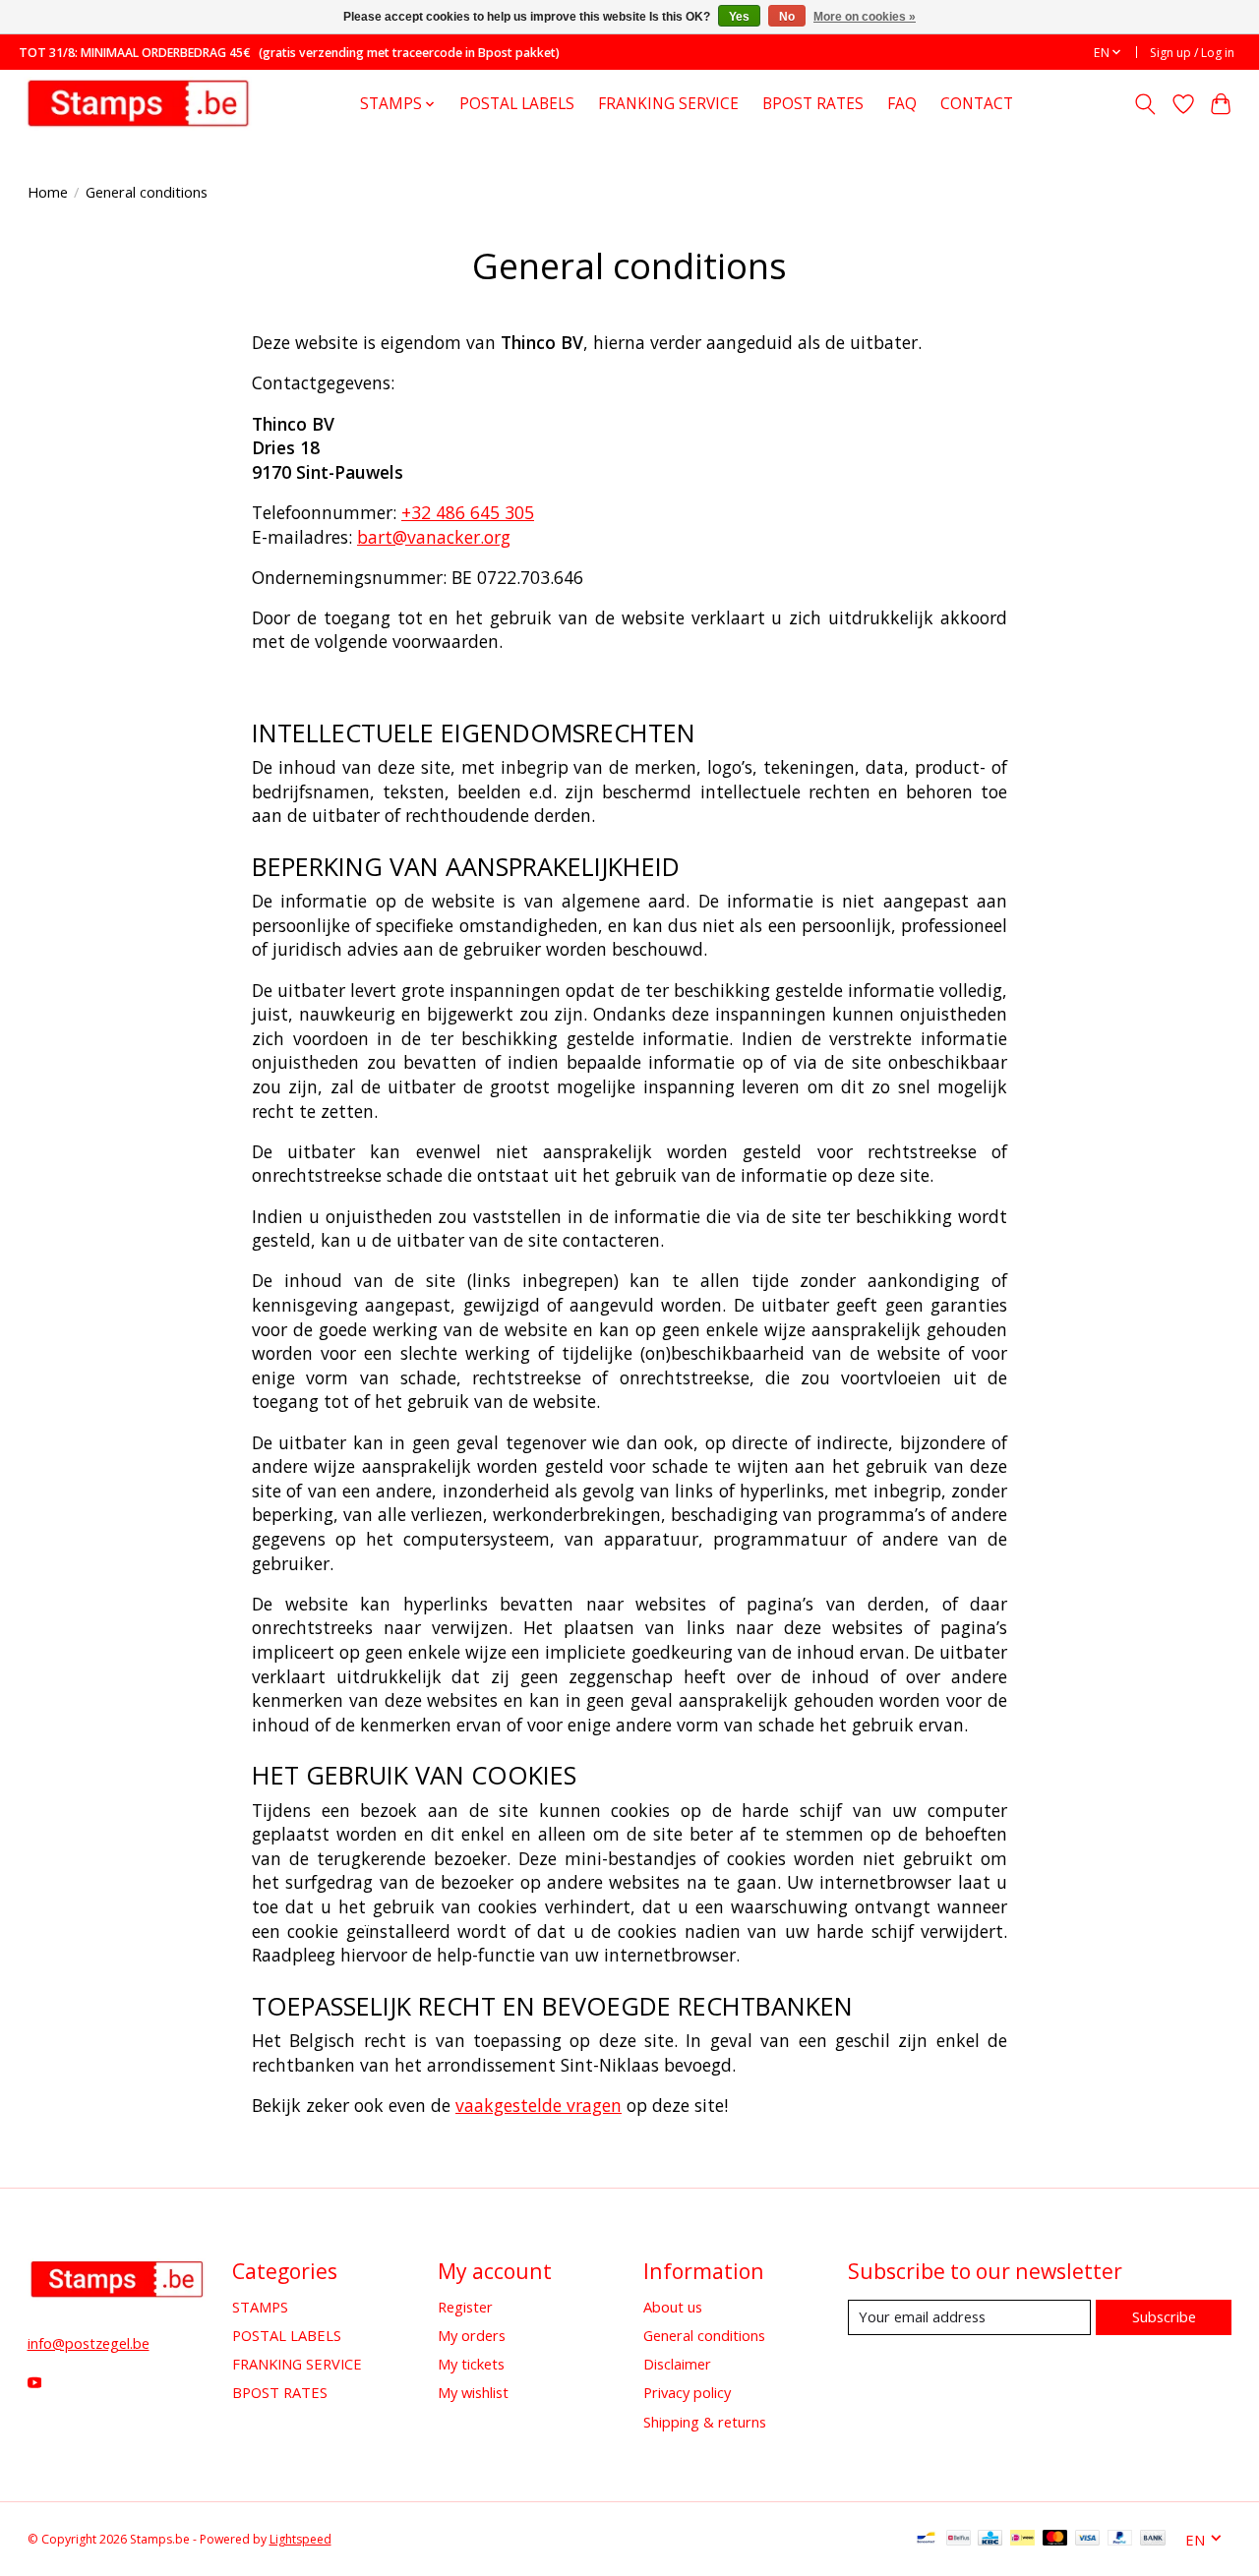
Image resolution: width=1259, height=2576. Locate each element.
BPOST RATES (813, 104)
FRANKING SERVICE (668, 104)
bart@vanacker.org (434, 537)
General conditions (704, 2335)
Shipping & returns (705, 2422)
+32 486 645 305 (468, 512)
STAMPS (260, 2307)
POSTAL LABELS (517, 104)
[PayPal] (1120, 2540)
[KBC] (990, 2540)
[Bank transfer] (1153, 2540)
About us (673, 2307)
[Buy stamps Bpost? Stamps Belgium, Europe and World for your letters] (138, 104)
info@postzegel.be (89, 2343)
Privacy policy (687, 2392)
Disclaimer (677, 2364)
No (787, 17)
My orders (472, 2335)
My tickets (471, 2364)
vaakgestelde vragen (539, 2105)
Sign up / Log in (1192, 53)
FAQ (902, 104)
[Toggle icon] (1144, 104)
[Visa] (1088, 2540)
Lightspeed (300, 2539)
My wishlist (473, 2392)
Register (465, 2307)
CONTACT (977, 104)
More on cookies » (865, 17)
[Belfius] (959, 2540)
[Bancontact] (926, 2540)
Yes (739, 17)
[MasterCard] (1055, 2540)
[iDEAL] (1022, 2540)
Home (48, 192)
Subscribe (1164, 2316)
